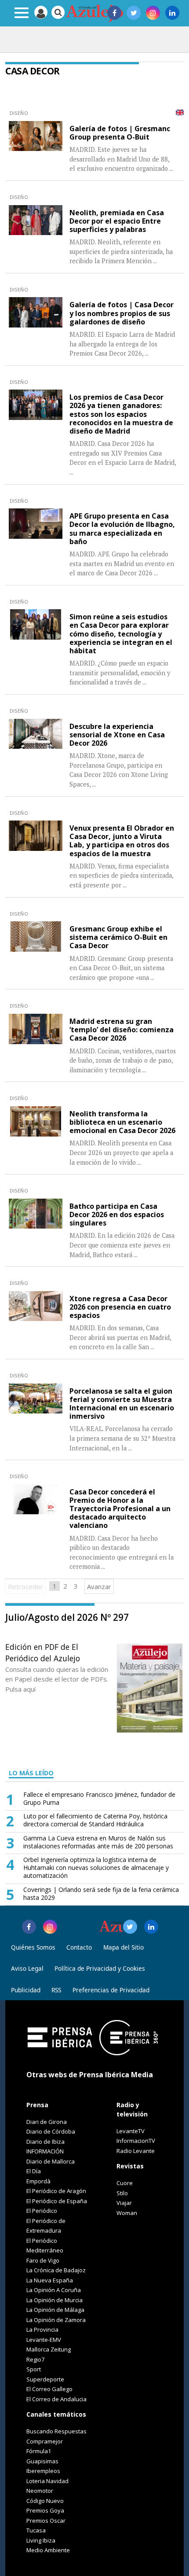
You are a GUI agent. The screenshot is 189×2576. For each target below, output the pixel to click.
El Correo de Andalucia (56, 2399)
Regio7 (35, 2359)
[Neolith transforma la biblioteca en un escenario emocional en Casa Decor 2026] (36, 1121)
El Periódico (42, 2211)
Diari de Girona (47, 2122)
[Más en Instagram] (50, 1927)
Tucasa (36, 2530)
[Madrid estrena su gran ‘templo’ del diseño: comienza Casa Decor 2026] (36, 1029)
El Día (34, 2171)
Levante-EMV (44, 2340)
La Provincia (42, 2329)
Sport (34, 2369)
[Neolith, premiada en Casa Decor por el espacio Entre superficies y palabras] (36, 220)
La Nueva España (50, 2280)
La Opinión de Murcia (55, 2300)
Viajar (124, 2203)
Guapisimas (42, 2461)
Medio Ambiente (48, 2550)
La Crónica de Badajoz (56, 2270)
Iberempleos (43, 2471)
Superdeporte (45, 2379)
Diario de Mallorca (51, 2161)
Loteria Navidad (47, 2481)
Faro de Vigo (43, 2260)
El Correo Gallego (49, 2389)
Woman (127, 2213)
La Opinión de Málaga (55, 2310)
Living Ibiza (41, 2540)
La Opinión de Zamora (56, 2320)
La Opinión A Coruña (54, 2290)
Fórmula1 (39, 2451)
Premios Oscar (46, 2521)
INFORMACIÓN (45, 2151)
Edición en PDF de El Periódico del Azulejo (43, 1652)
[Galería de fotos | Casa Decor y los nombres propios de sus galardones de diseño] (36, 312)
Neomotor (40, 2491)
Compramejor (45, 2441)
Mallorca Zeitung (49, 2349)
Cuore (125, 2183)
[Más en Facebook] (29, 1927)
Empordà (38, 2181)
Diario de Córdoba (51, 2131)
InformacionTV (136, 2141)
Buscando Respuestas (56, 2431)
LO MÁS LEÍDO (31, 1773)
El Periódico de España (57, 2201)
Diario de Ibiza (45, 2142)
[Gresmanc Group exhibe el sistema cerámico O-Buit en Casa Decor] (36, 937)
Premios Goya (45, 2510)
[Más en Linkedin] (151, 1927)
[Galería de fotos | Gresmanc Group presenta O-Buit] (36, 136)
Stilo (122, 2193)
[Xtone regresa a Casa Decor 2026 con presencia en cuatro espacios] (36, 1306)
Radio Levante (136, 2151)
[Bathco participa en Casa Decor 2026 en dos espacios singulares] (36, 1214)
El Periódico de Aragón (56, 2191)
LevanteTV (131, 2131)
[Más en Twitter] (130, 1927)
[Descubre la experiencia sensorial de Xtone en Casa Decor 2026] (36, 734)
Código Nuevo (45, 2501)
